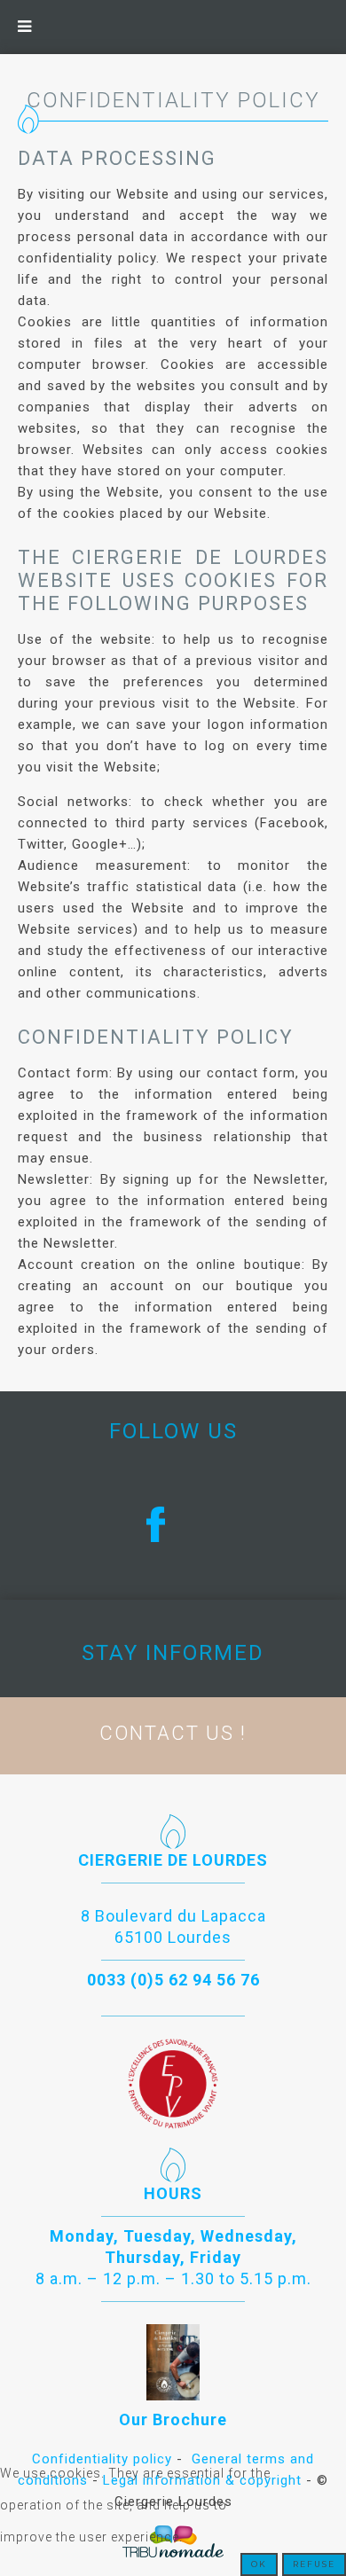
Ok (259, 2564)
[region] (173, 1524)
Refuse (314, 2564)
